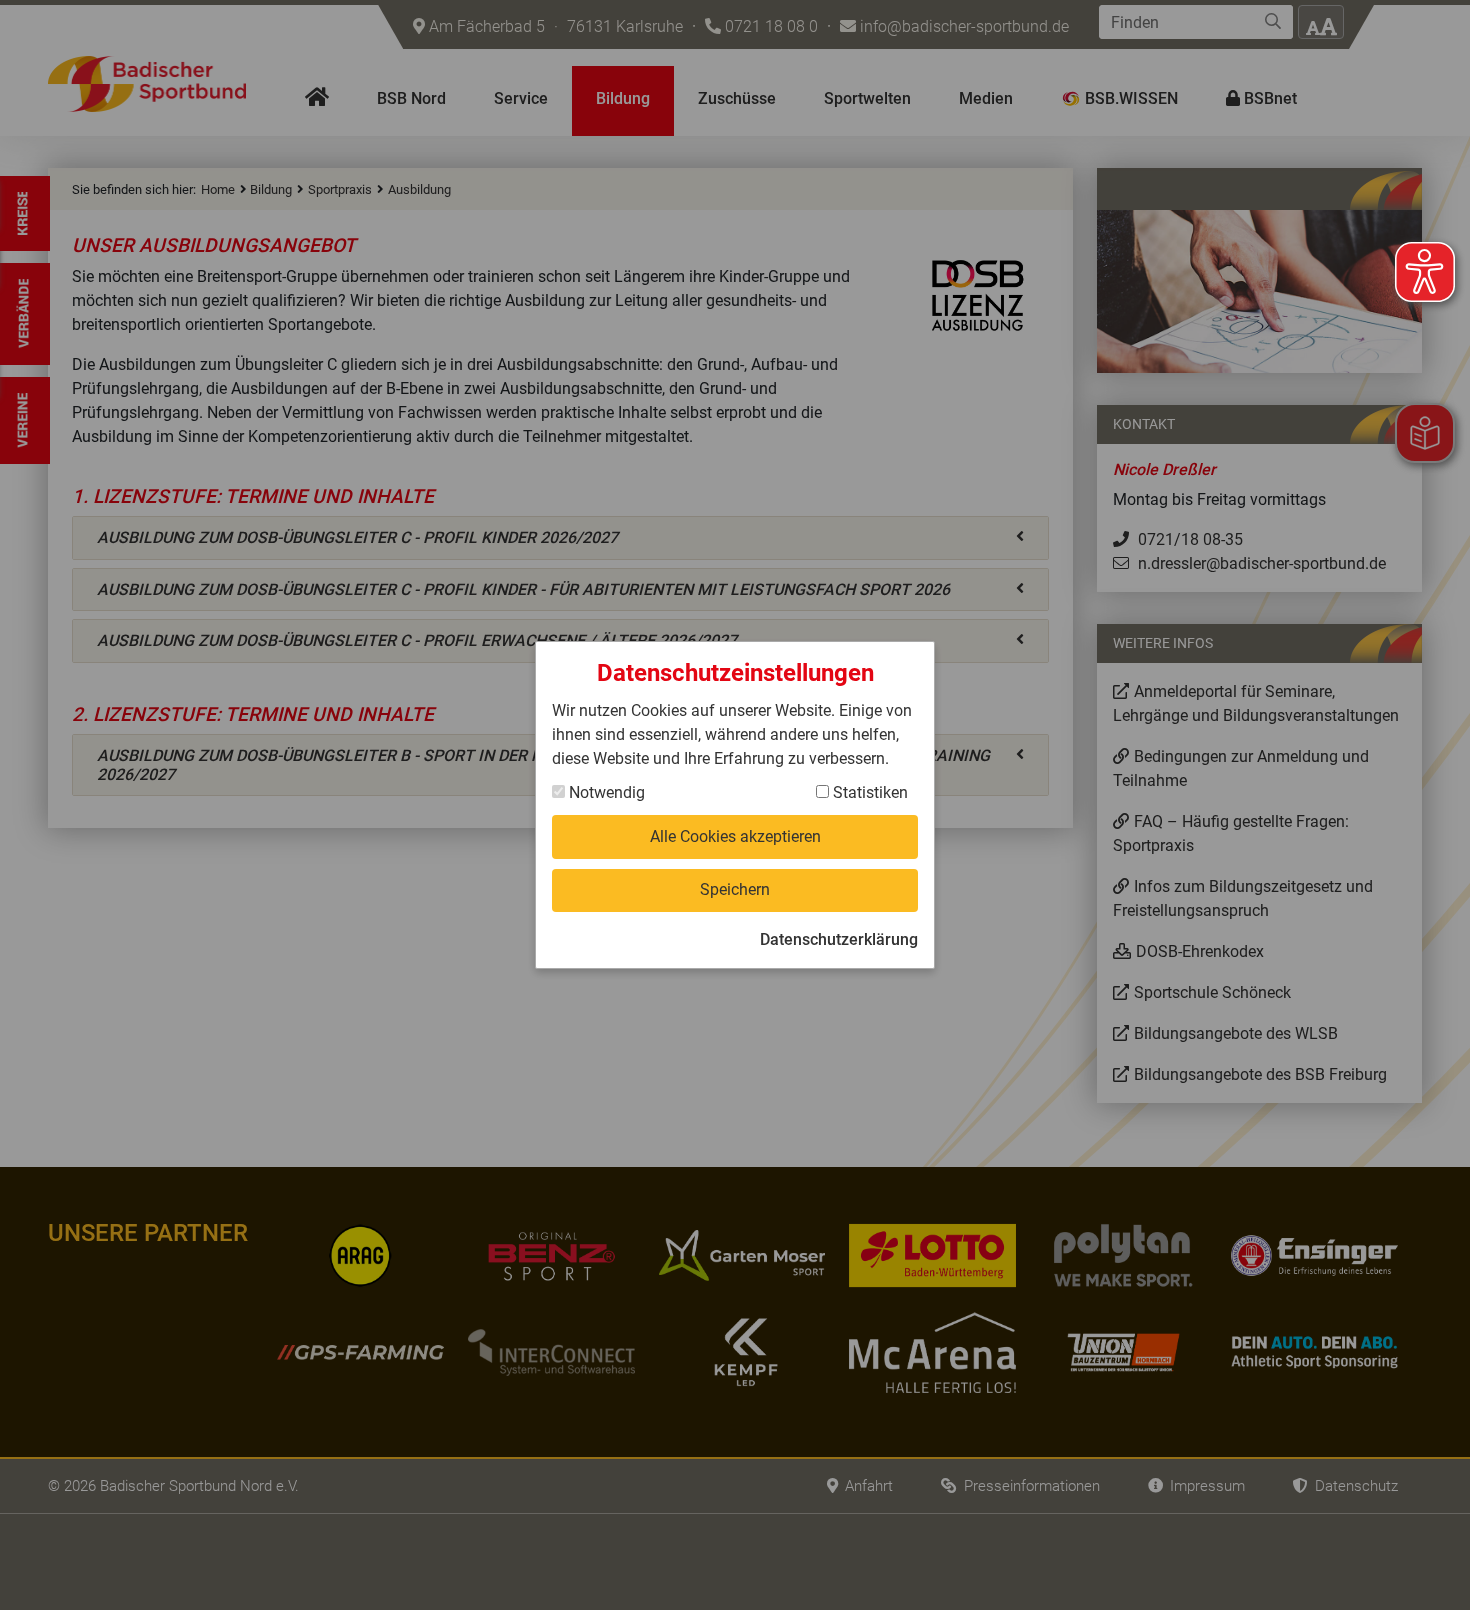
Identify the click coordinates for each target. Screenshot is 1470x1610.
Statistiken (868, 792)
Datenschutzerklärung (839, 939)
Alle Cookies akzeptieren (735, 836)
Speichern (735, 889)
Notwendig (605, 792)
